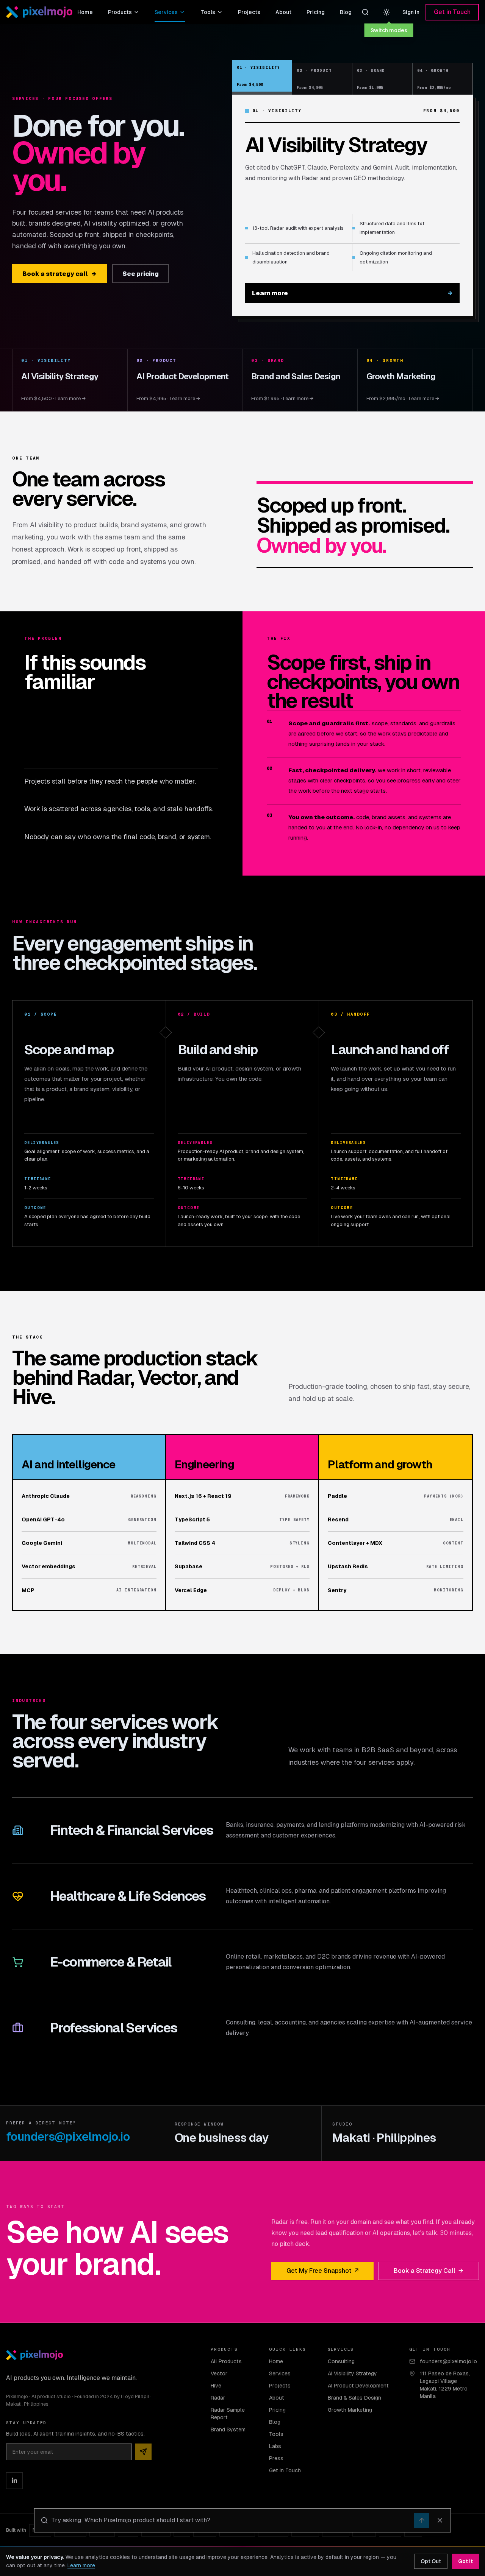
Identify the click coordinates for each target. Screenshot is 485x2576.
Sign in (411, 12)
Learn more (352, 293)
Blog (346, 12)
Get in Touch (452, 12)
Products (120, 12)
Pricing (316, 12)
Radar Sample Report (228, 2414)
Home (85, 12)
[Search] (365, 12)
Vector (219, 2373)
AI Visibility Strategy (352, 2373)
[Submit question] (422, 2520)
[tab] (262, 76)
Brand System (228, 2430)
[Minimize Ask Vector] (440, 2520)
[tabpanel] (352, 205)
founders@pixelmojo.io (68, 2137)
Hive (216, 2386)
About (283, 12)
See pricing (141, 274)
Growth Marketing (350, 2410)
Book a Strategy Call (429, 2271)
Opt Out (431, 2561)
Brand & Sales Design (354, 2398)
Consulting (341, 2361)
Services (166, 12)
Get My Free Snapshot (322, 2271)
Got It (465, 2561)
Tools (208, 12)
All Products (226, 2361)
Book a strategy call (59, 274)
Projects (249, 12)
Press (276, 2458)
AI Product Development (358, 2386)
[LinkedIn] (14, 2481)
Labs (275, 2446)
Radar (218, 2398)
